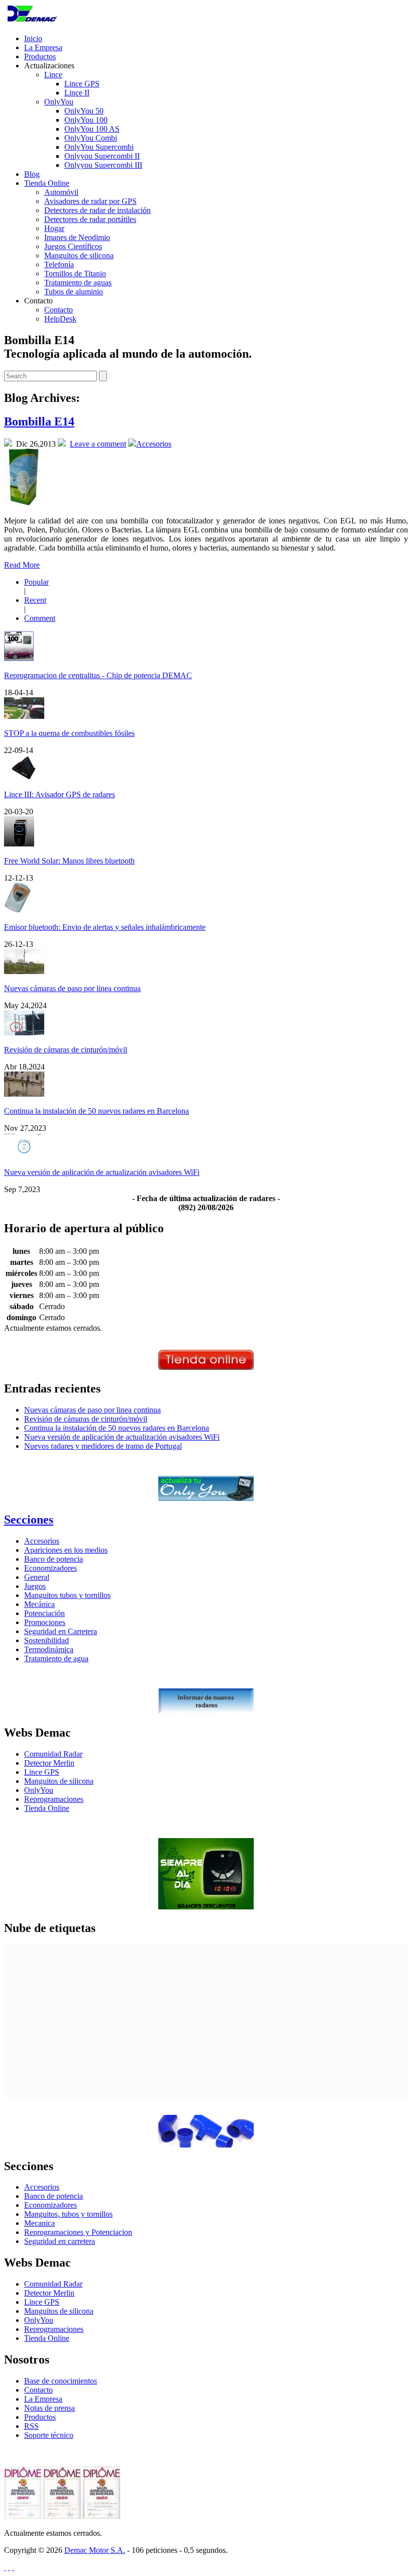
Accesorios (154, 444)
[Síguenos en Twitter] (5, 2567)
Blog (32, 174)
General (37, 1577)
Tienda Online (47, 183)
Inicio (33, 38)
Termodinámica (49, 1649)
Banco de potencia (54, 1559)
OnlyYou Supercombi (99, 147)
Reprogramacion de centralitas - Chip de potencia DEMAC (98, 675)
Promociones (45, 1622)
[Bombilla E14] (24, 504)
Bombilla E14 (39, 421)
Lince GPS (82, 84)
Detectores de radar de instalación (97, 210)
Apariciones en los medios (66, 1550)
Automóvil (61, 192)
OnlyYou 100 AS (92, 129)
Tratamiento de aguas (78, 283)
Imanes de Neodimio (77, 237)
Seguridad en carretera (60, 2241)
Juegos (35, 1586)
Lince (53, 75)
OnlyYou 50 (84, 111)
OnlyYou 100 (86, 120)
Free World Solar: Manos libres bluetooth (69, 861)
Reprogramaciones (54, 1799)
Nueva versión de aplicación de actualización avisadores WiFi (102, 1172)
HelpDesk (60, 319)
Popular (36, 582)
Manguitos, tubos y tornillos (68, 2214)
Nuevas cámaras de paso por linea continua (72, 988)
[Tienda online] (206, 1367)
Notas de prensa (49, 2408)
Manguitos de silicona (79, 255)
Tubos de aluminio (74, 292)
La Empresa (43, 47)
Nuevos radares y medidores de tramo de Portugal (103, 1446)
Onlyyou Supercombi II (102, 156)
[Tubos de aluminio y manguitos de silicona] (206, 2145)
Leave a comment (98, 444)
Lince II (77, 93)
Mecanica (39, 2223)
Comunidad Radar (53, 1754)
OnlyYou (59, 102)
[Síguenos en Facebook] (9, 2567)
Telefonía (59, 264)
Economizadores (50, 1568)
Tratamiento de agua (56, 1658)
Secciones (29, 1520)
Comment (40, 618)
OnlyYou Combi (91, 138)
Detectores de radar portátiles (90, 219)
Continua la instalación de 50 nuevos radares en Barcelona (96, 1111)
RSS (31, 2426)
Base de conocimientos (61, 2381)
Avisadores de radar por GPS (90, 201)
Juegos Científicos (73, 246)
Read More (22, 565)
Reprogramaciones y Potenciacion (78, 2232)
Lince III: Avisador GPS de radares (60, 794)
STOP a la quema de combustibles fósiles (69, 733)
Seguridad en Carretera (61, 1631)
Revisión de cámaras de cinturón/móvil (66, 1050)
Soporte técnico (49, 2435)
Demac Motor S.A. (95, 2550)
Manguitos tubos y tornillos (67, 1595)
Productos (40, 57)
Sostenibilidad (46, 1640)
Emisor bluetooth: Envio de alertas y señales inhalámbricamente (105, 927)
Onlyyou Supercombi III (103, 165)
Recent (35, 600)
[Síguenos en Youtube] (13, 2567)
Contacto (59, 310)
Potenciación (44, 1613)
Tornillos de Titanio (75, 274)
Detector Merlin (49, 1763)
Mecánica (39, 1604)
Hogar (54, 228)
